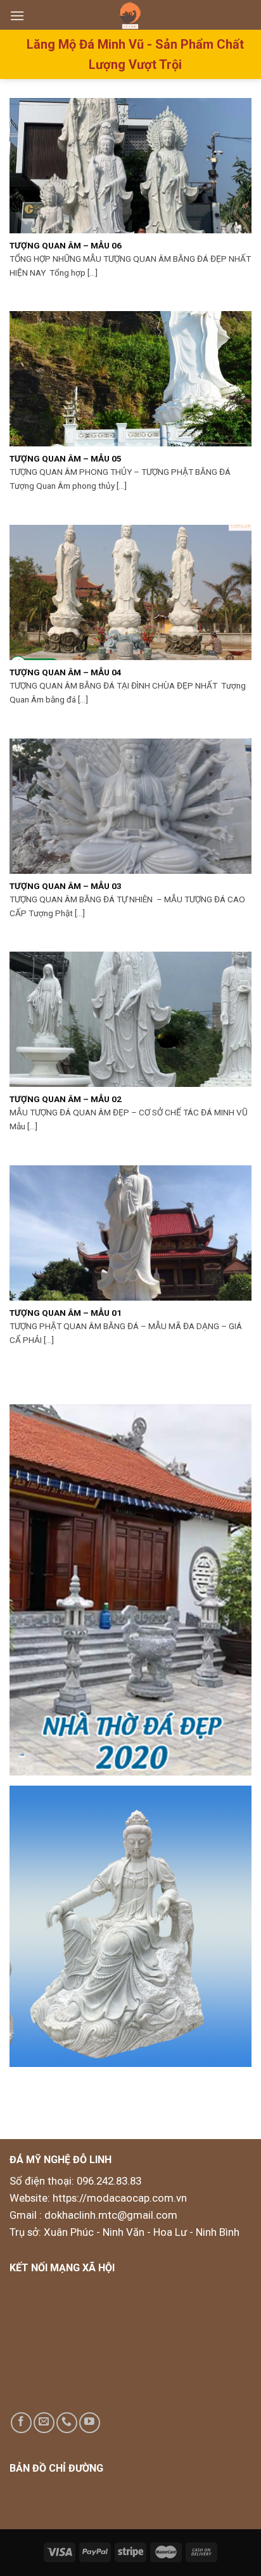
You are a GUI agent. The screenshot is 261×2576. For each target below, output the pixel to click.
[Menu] (17, 15)
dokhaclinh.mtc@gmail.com (111, 2215)
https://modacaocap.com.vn (118, 2198)
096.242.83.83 (109, 2181)
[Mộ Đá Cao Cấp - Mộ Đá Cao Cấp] (131, 15)
